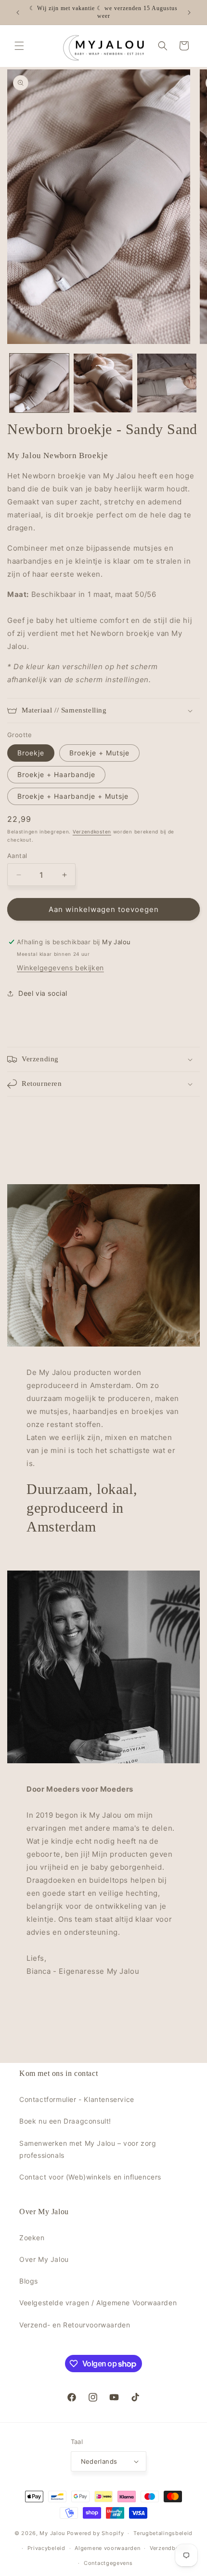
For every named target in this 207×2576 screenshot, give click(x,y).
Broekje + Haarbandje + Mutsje (73, 796)
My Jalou (52, 2533)
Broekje (31, 753)
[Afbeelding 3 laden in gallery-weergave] (167, 383)
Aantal (17, 856)
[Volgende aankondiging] (189, 13)
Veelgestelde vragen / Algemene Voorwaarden (98, 2303)
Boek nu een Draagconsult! (65, 2121)
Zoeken (32, 2238)
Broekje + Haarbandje (56, 774)
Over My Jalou (44, 2259)
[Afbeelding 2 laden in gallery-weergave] (103, 383)
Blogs (29, 2281)
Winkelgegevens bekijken (60, 968)
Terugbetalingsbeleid (163, 2533)
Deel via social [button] (43, 993)
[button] (19, 46)
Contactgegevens (108, 2563)
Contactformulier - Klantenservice (77, 2099)
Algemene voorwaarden (107, 2548)
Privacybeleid (46, 2548)
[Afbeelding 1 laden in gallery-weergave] (39, 383)
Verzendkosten (92, 832)
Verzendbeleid (169, 2548)
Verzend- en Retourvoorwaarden (75, 2325)
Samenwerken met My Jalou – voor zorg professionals (88, 2149)
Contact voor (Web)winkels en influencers (90, 2177)
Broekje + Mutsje (99, 753)
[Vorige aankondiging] (18, 13)
